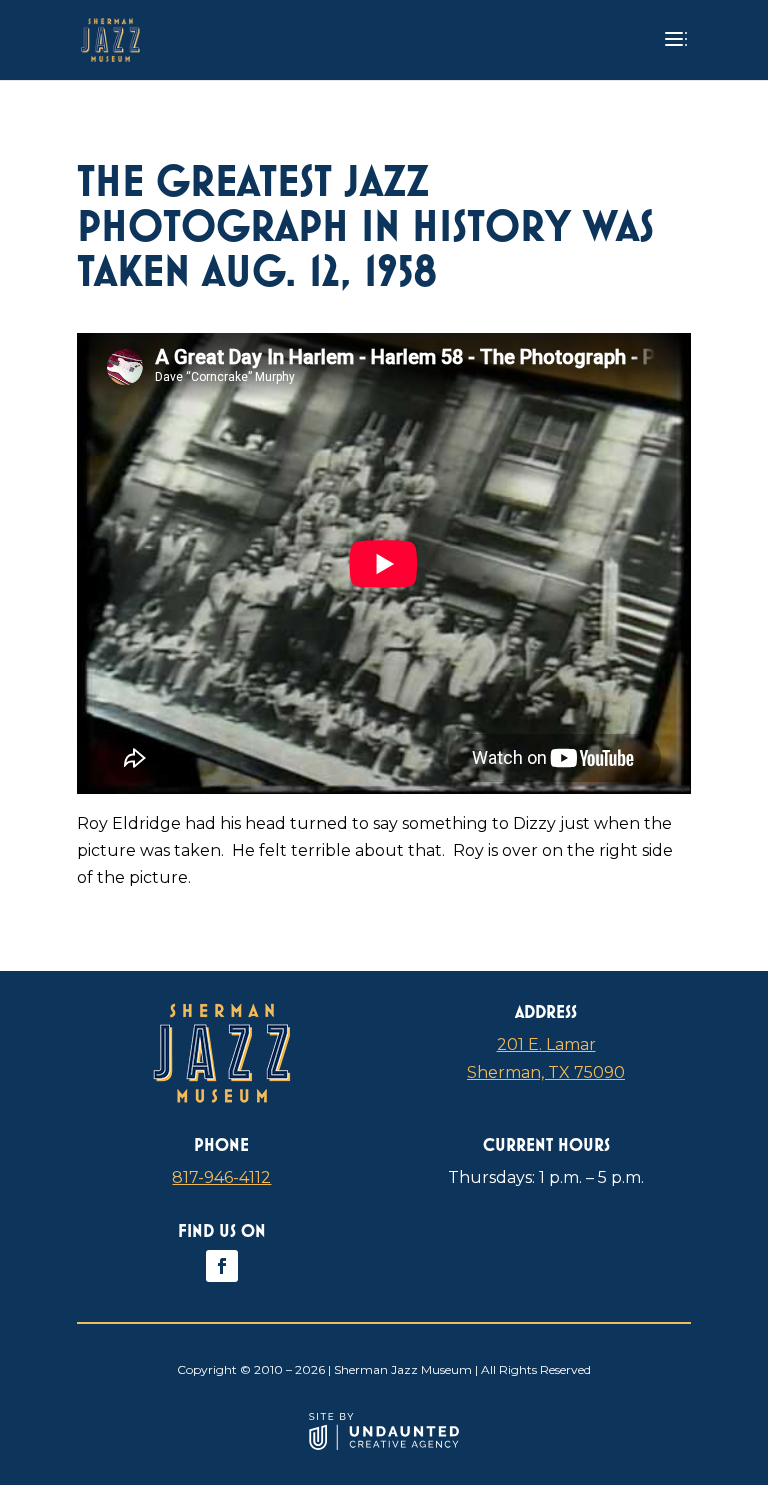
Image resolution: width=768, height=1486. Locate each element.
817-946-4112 (221, 1177)
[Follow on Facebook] (222, 1266)
